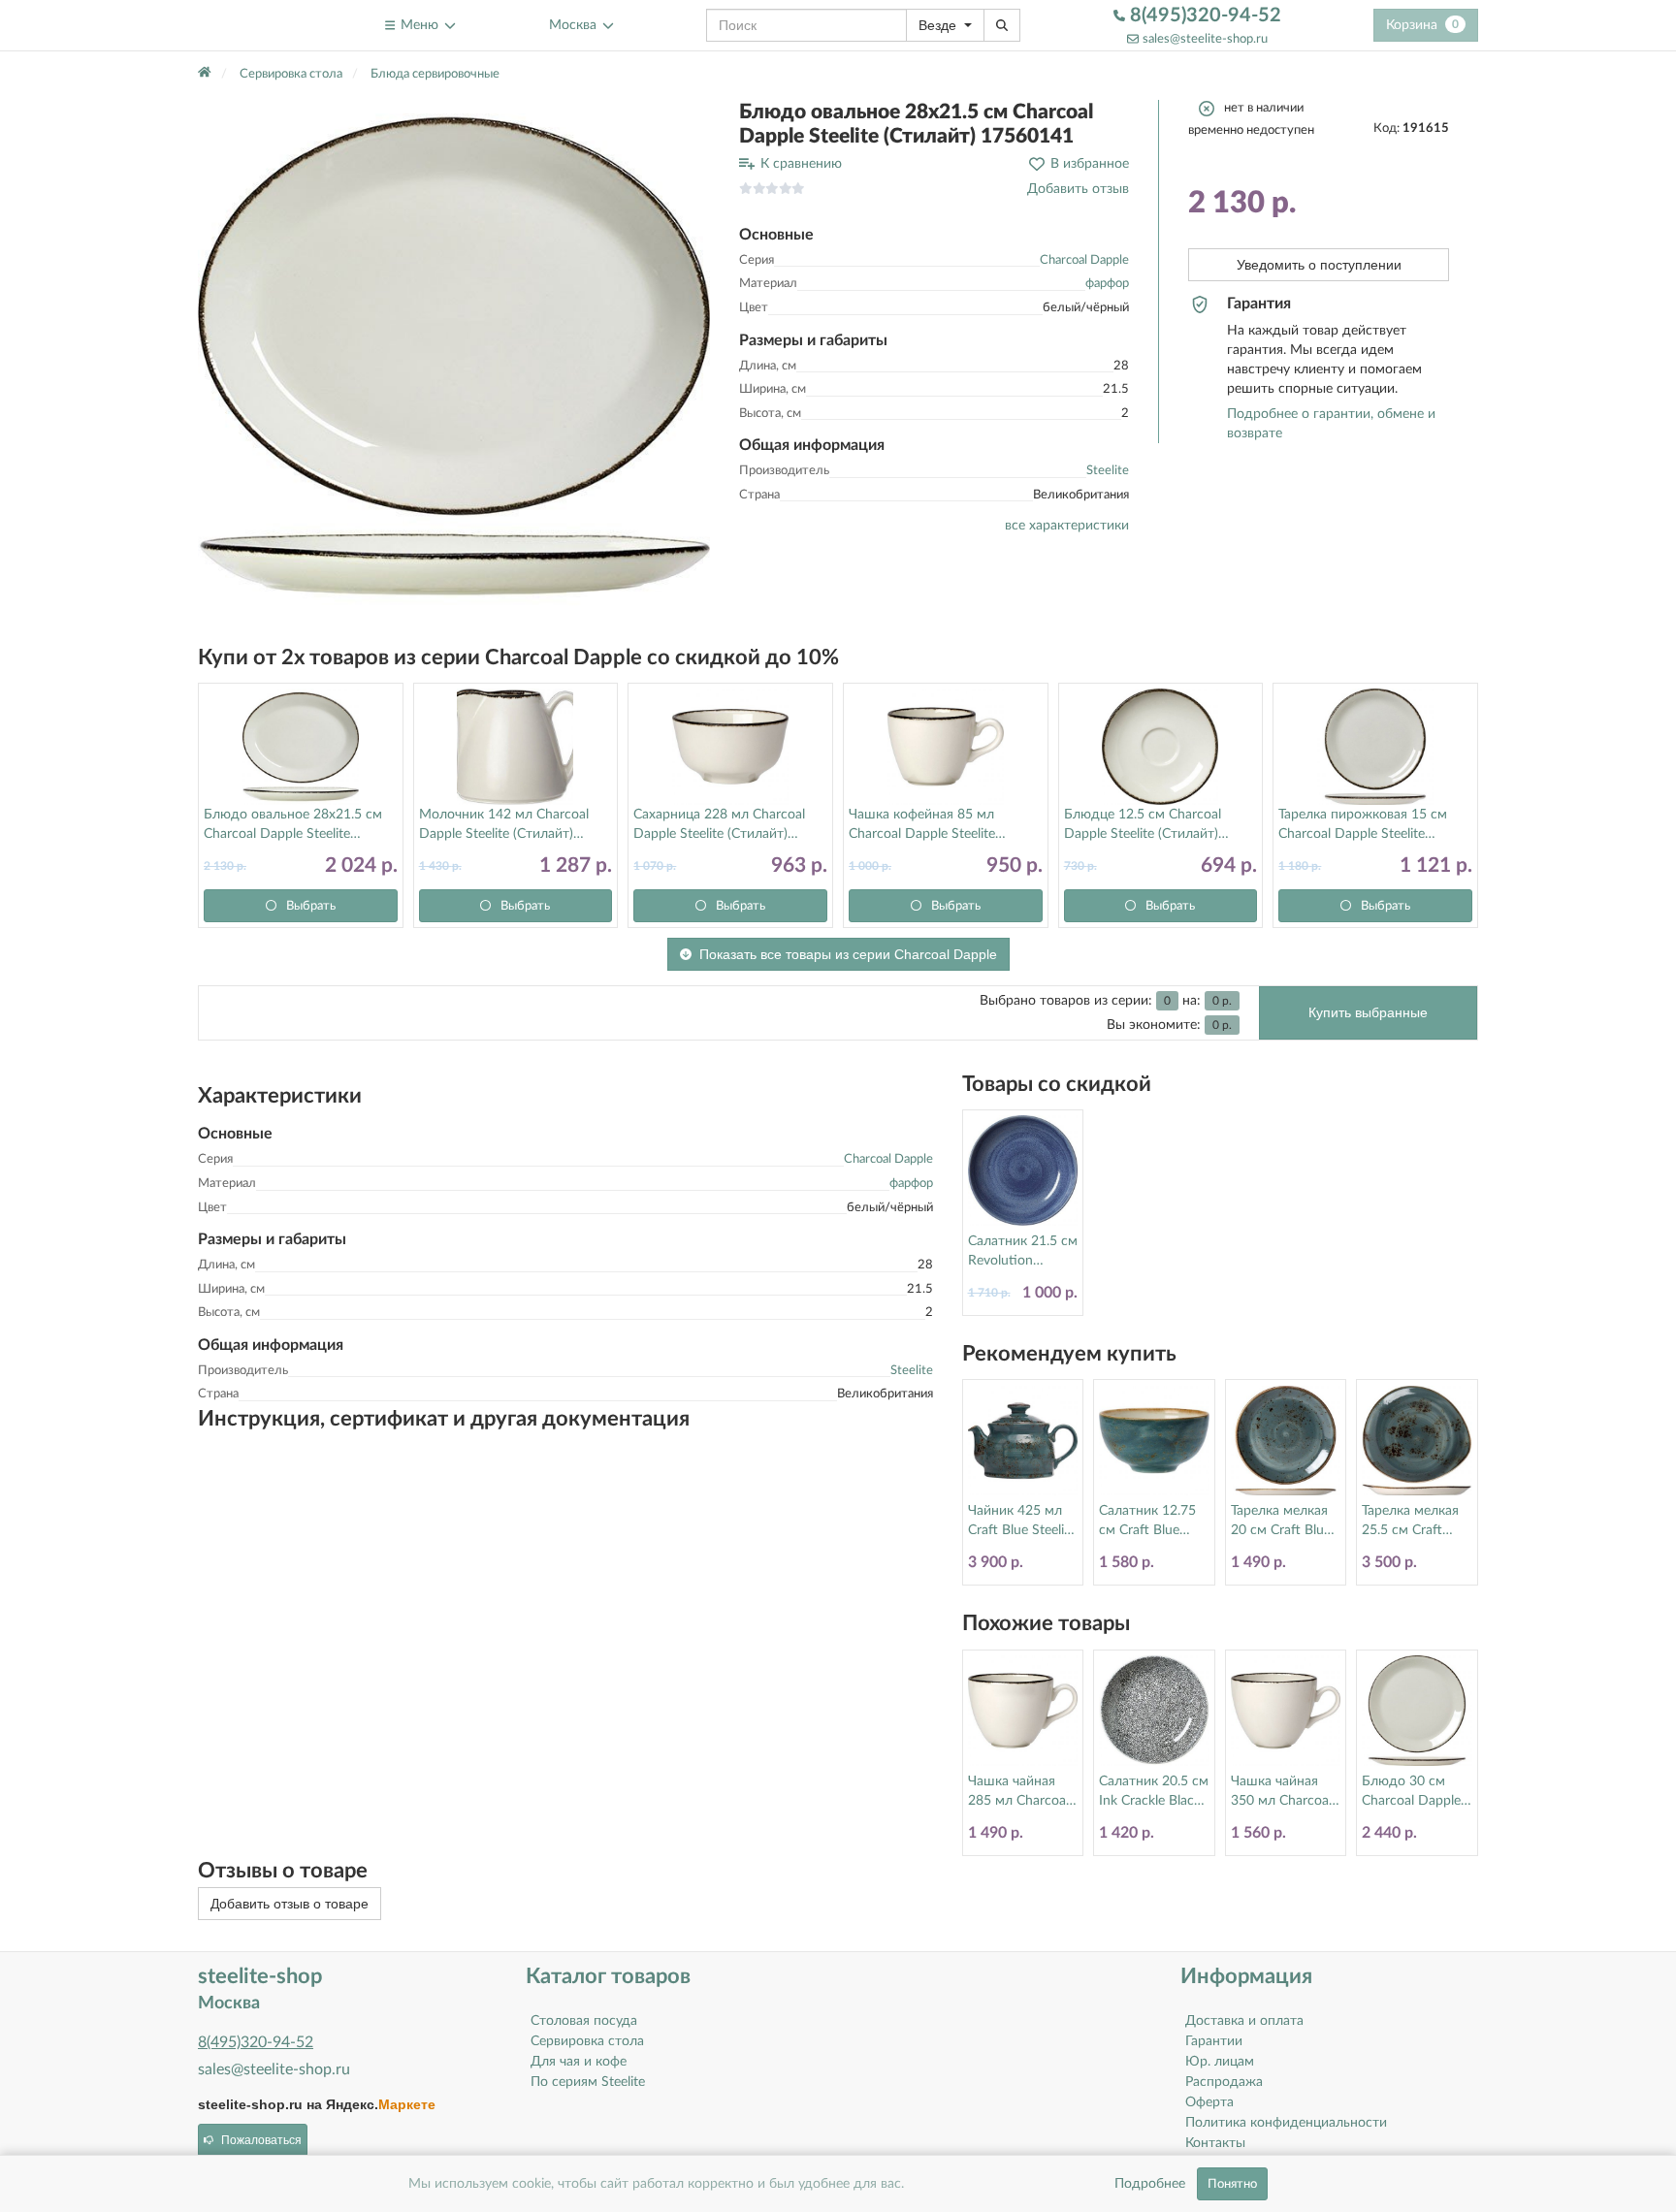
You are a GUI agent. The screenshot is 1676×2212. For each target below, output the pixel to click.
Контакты (1215, 2143)
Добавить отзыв (1078, 189)
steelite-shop (245, 25)
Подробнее (1150, 2184)
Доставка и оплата (1244, 2021)
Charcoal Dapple (1084, 260)
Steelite (1108, 471)
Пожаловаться (261, 2140)
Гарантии (1214, 2041)
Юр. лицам (1220, 2062)
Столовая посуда (584, 2021)
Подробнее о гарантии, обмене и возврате (1331, 424)
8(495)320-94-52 (1203, 16)
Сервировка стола (587, 2041)
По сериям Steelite (588, 2082)
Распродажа (1224, 2082)
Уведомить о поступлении (1319, 265)
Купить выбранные (1368, 1012)
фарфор (1107, 284)
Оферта (1209, 2102)
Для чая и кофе (579, 2062)
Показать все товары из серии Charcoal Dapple (848, 954)
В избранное (1090, 164)
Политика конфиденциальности (1286, 2123)
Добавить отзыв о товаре (290, 1904)
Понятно (1232, 2184)
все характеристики (1067, 526)
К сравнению (801, 164)
